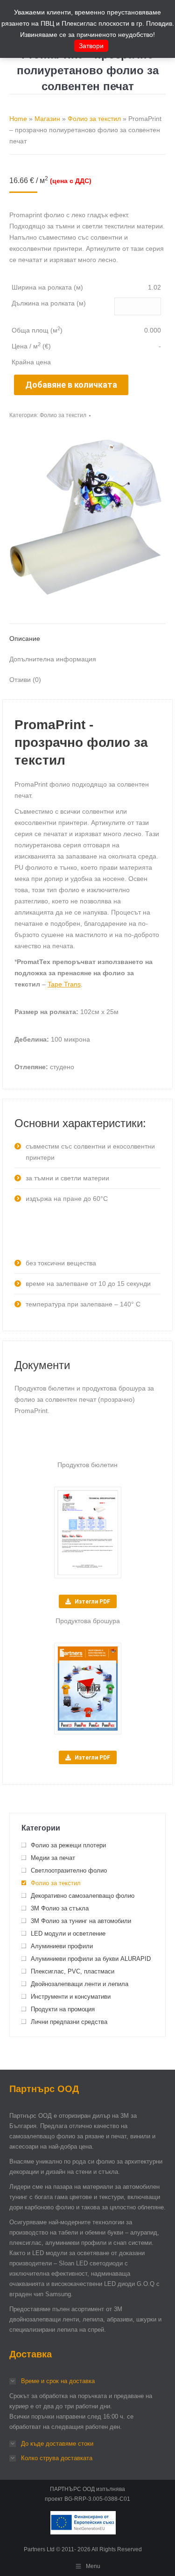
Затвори (91, 46)
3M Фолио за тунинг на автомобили (81, 1921)
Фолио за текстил (94, 119)
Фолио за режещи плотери (68, 1845)
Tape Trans (64, 984)
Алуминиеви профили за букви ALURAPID (91, 1959)
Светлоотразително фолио (69, 1870)
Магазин (47, 119)
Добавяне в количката (71, 385)
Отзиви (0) (25, 680)
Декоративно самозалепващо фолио (83, 1896)
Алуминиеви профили (62, 1946)
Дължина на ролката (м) (49, 303)
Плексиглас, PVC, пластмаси (73, 1971)
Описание (25, 639)
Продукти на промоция (63, 2009)
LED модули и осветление (68, 1934)
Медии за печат (53, 1858)
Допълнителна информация (53, 659)
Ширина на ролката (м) (47, 287)
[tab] (87, 634)
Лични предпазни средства (69, 2022)
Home (18, 119)
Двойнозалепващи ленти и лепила (80, 1984)
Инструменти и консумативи (71, 1997)
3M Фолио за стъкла (60, 1908)
